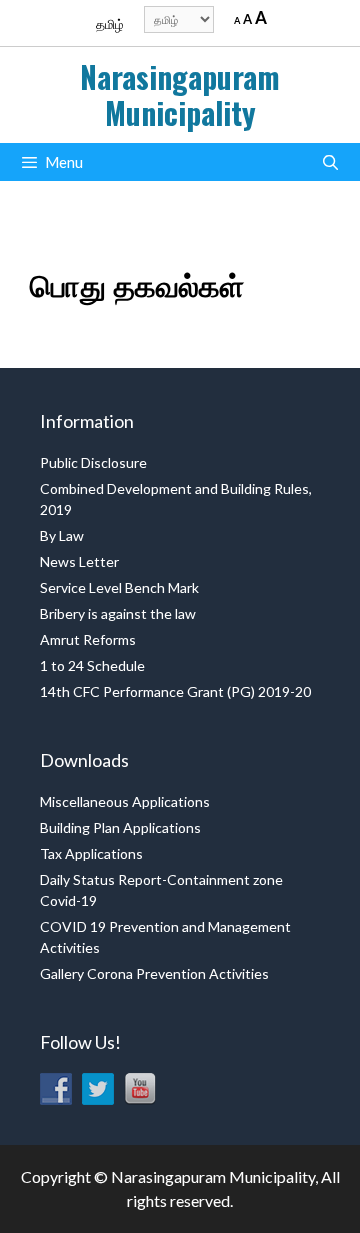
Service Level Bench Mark (119, 587)
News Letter (79, 561)
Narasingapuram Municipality (180, 94)
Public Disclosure (93, 462)
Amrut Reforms (88, 639)
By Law (62, 535)
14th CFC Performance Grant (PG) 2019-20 (175, 691)
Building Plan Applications (120, 827)
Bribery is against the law (118, 613)
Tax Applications (91, 853)
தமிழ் (110, 24)
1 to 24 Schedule (92, 665)
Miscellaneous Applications (125, 801)
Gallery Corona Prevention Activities (154, 973)
